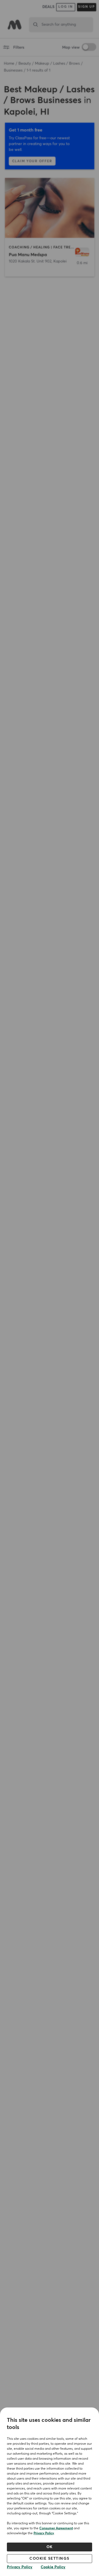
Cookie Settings (50, 2559)
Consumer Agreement (56, 2528)
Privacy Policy (44, 2533)
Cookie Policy (53, 2567)
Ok (50, 2547)
